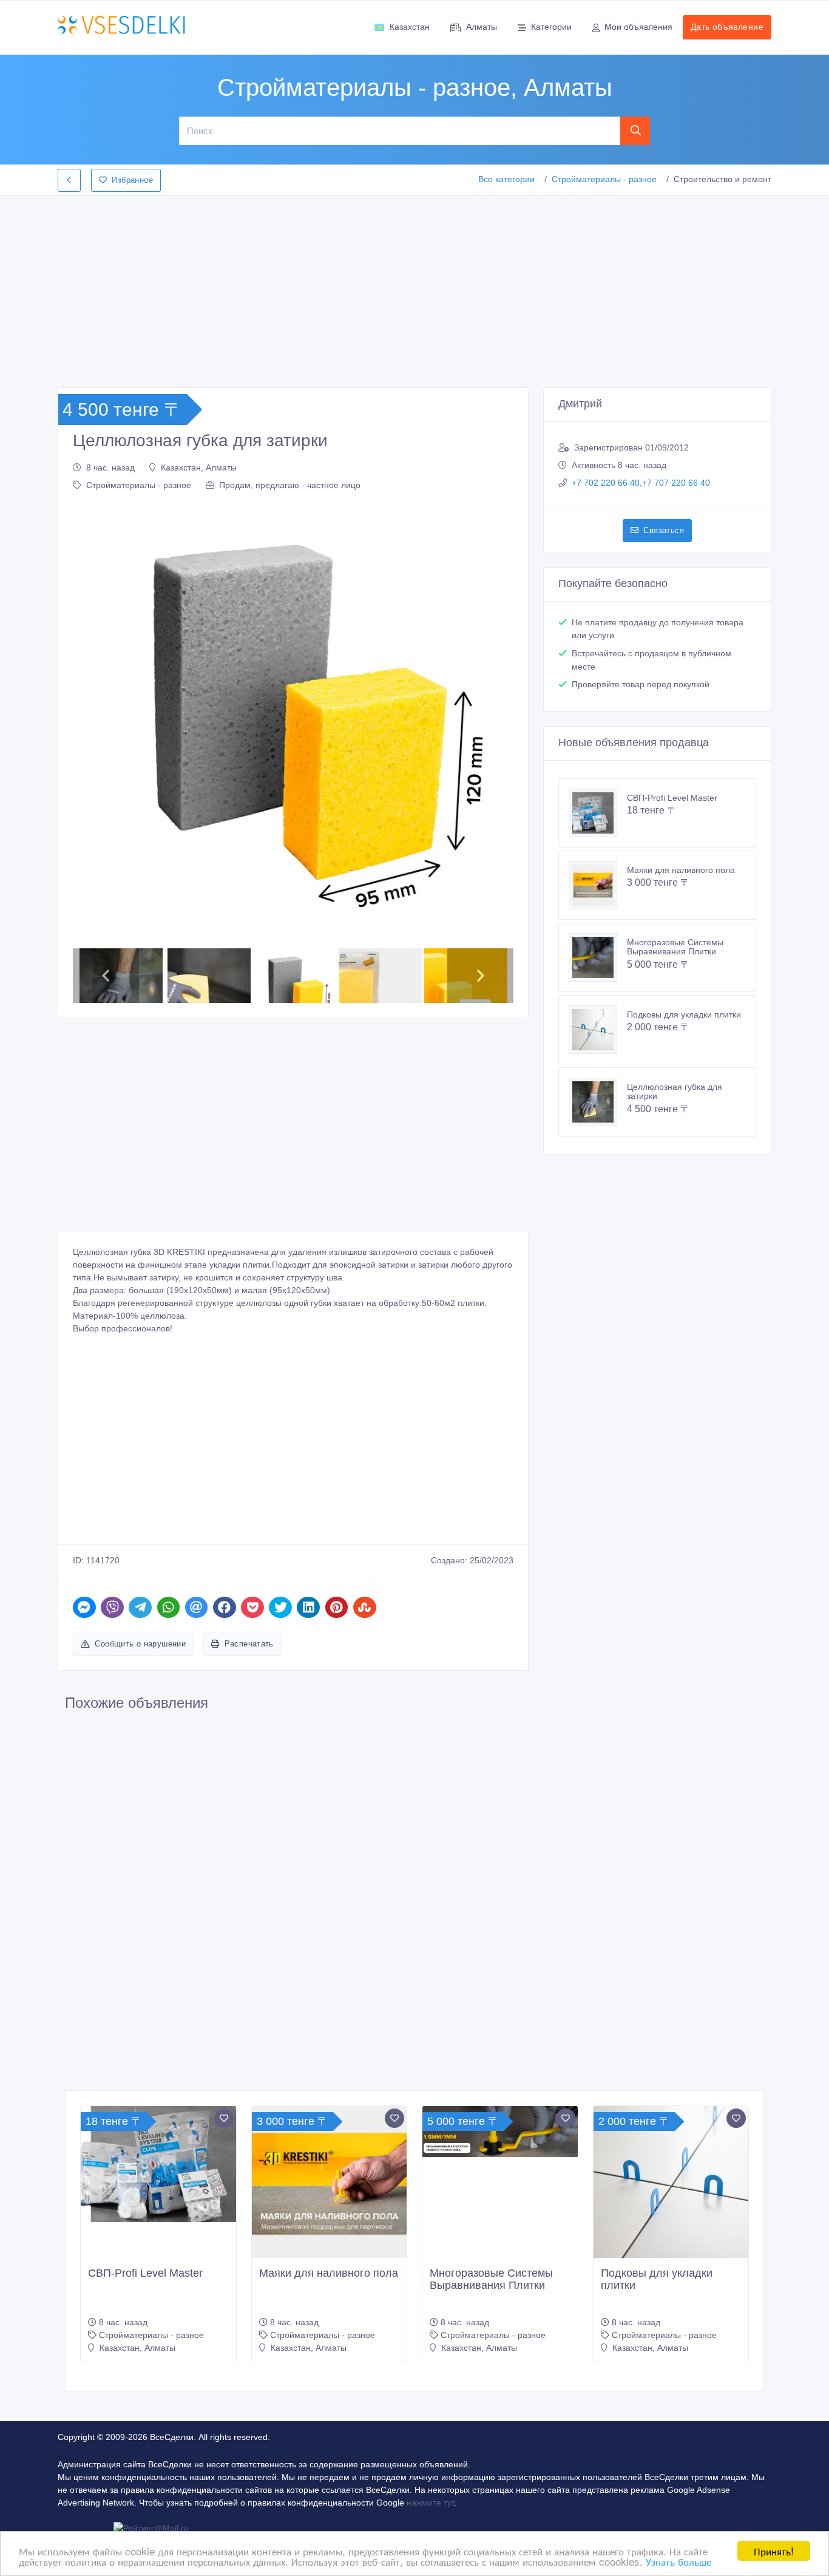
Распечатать (249, 1644)
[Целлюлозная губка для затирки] (598, 1102)
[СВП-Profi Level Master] (598, 813)
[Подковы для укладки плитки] (598, 1030)
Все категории (506, 179)
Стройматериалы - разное (604, 179)
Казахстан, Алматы (199, 467)
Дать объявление (727, 27)
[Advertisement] (414, 288)
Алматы (482, 27)
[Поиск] (635, 131)
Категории (551, 27)
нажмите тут (430, 2503)
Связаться (664, 530)
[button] (88, 722)
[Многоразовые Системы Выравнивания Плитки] (598, 957)
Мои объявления (638, 27)
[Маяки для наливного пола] (598, 885)
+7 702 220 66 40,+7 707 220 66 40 (641, 483)
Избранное (132, 180)
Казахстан (410, 27)
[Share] (84, 1607)
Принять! (774, 2551)
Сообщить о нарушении (140, 1644)
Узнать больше (678, 2561)
